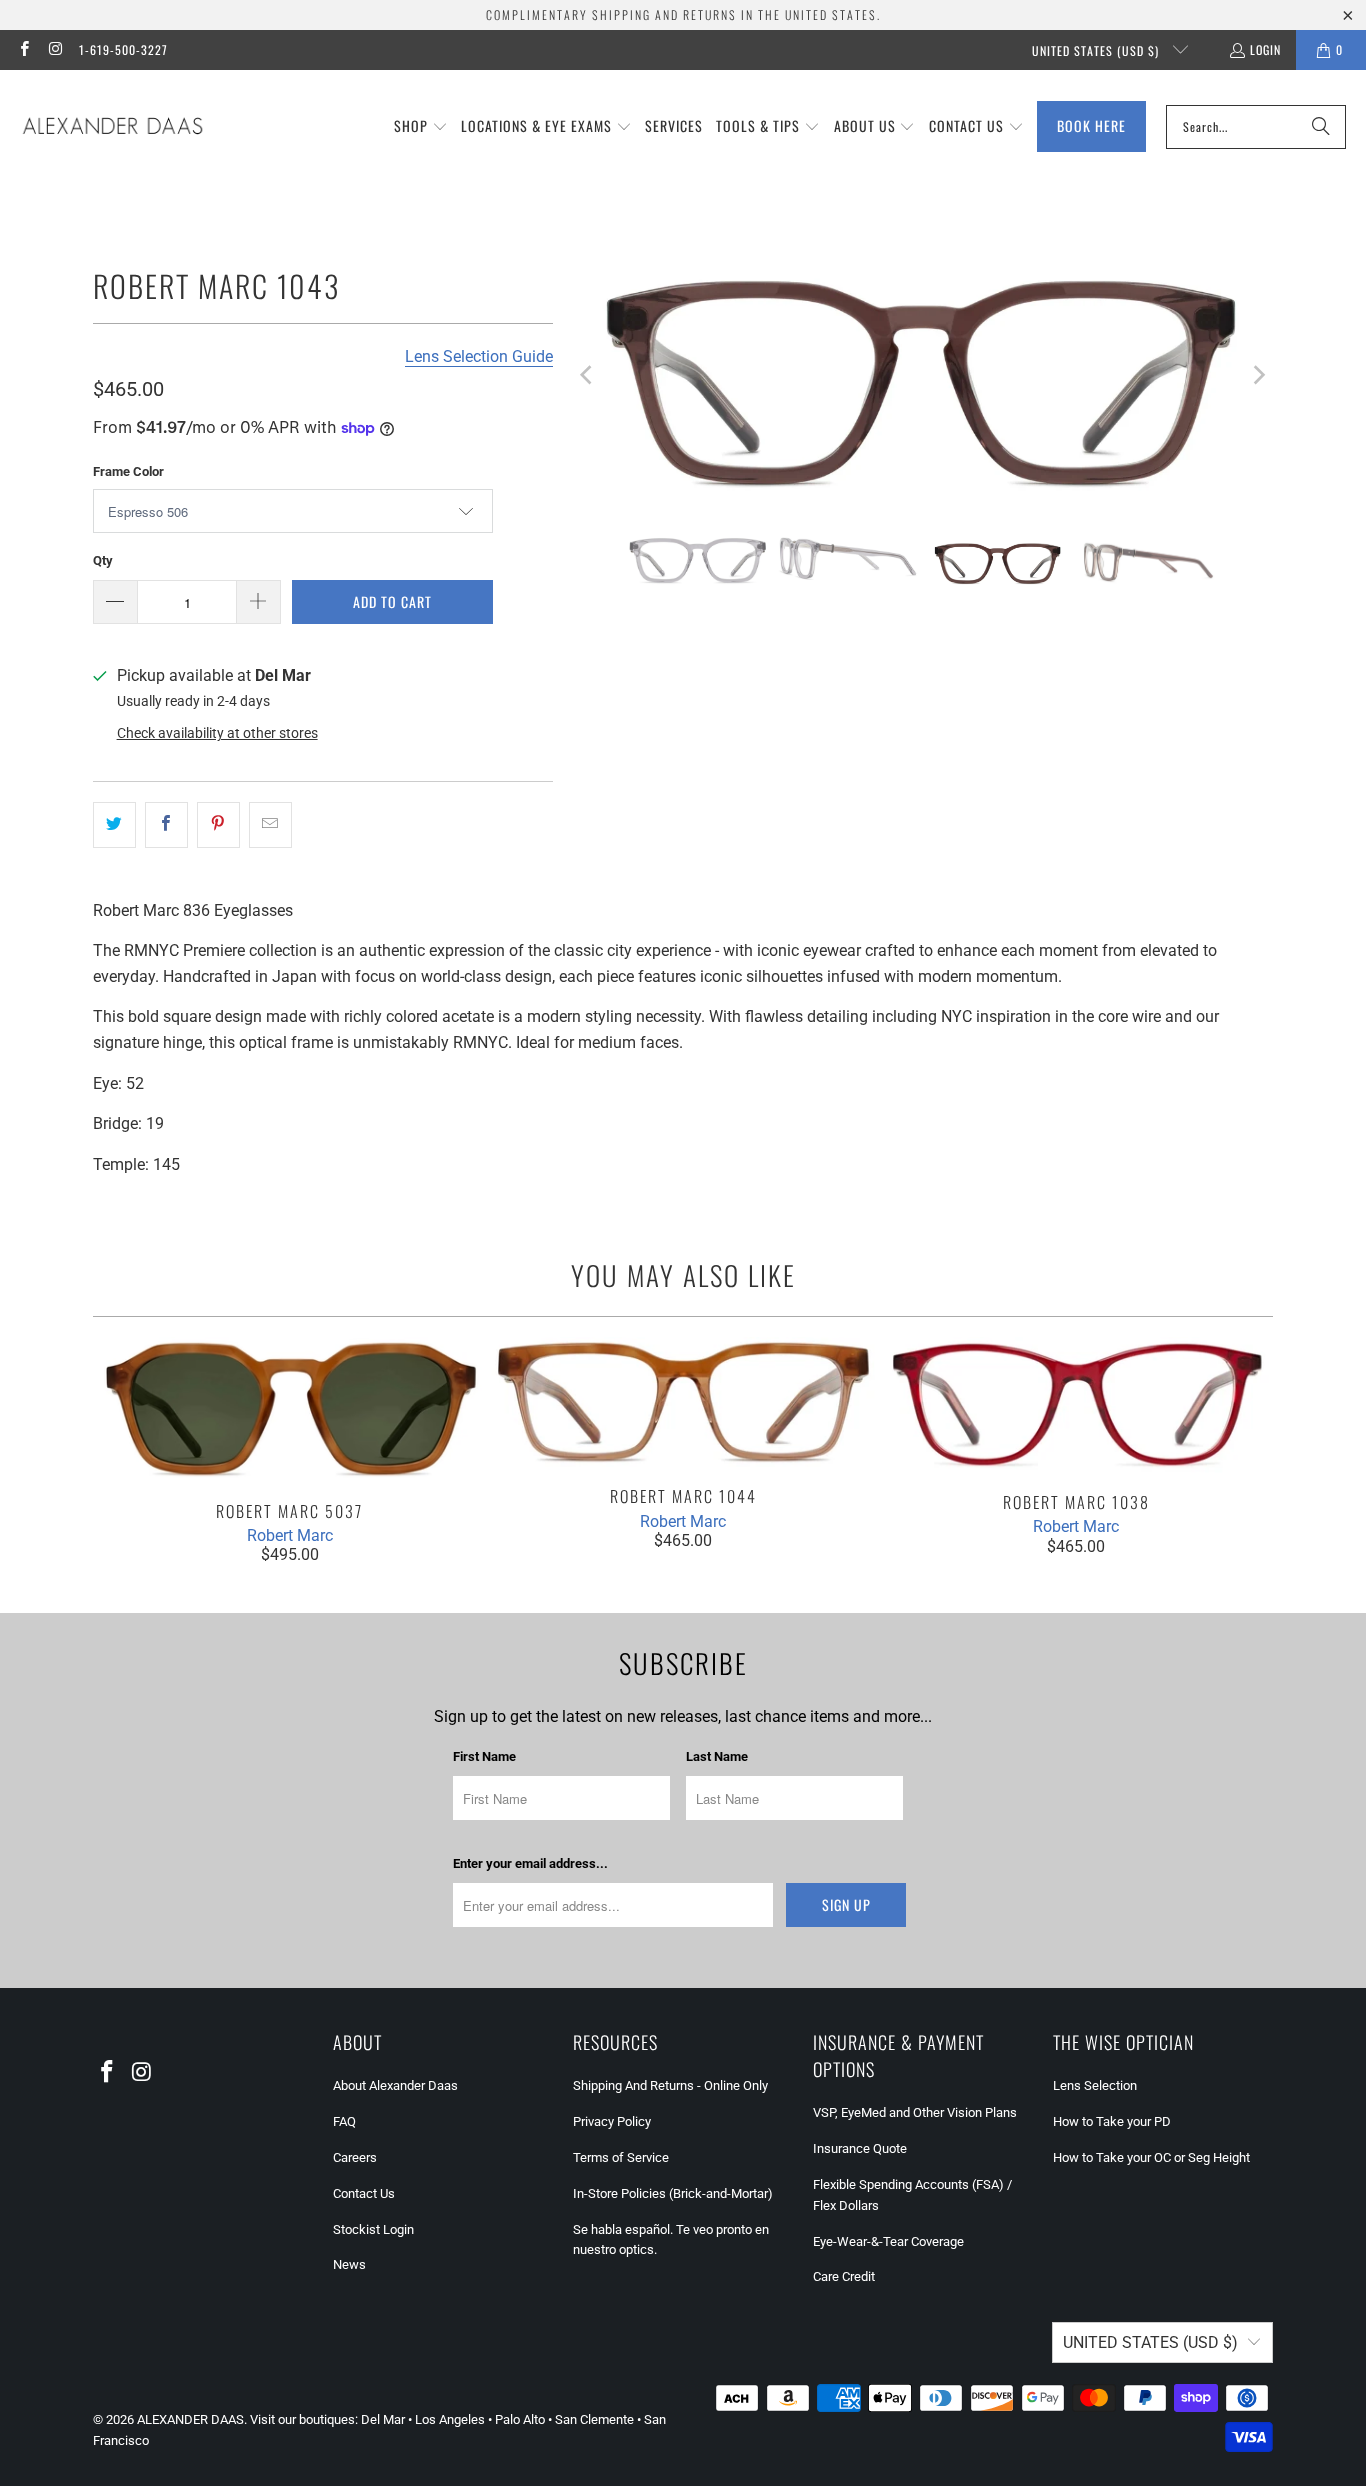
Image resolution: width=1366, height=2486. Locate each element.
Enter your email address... (530, 1863)
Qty (103, 560)
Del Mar (383, 2419)
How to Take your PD (1112, 2121)
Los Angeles (450, 2419)
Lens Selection (1095, 2085)
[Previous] (588, 375)
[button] (421, 127)
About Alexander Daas (395, 2085)
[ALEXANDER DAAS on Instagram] (54, 49)
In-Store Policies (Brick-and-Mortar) (673, 2193)
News (349, 2264)
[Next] (1258, 375)
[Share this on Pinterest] (218, 825)
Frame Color (128, 471)
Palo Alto (520, 2419)
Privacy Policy (612, 2121)
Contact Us (364, 2193)
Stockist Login (373, 2229)
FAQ (344, 2121)
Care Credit (844, 2276)
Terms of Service (621, 2157)
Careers (355, 2157)
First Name (484, 1756)
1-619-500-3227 (123, 49)
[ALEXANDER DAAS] (112, 127)
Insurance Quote (860, 2148)
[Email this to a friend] (270, 825)
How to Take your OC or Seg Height (1151, 2157)
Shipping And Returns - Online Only (670, 2085)
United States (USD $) (1097, 50)
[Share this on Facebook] (166, 825)
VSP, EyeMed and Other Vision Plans (915, 2112)
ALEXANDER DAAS (190, 2419)
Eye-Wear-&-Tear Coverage (888, 2241)
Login (1265, 49)
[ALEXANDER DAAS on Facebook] (23, 49)
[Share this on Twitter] (114, 825)
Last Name (717, 1756)
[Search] (1321, 127)
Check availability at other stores (217, 733)
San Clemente (594, 2419)
